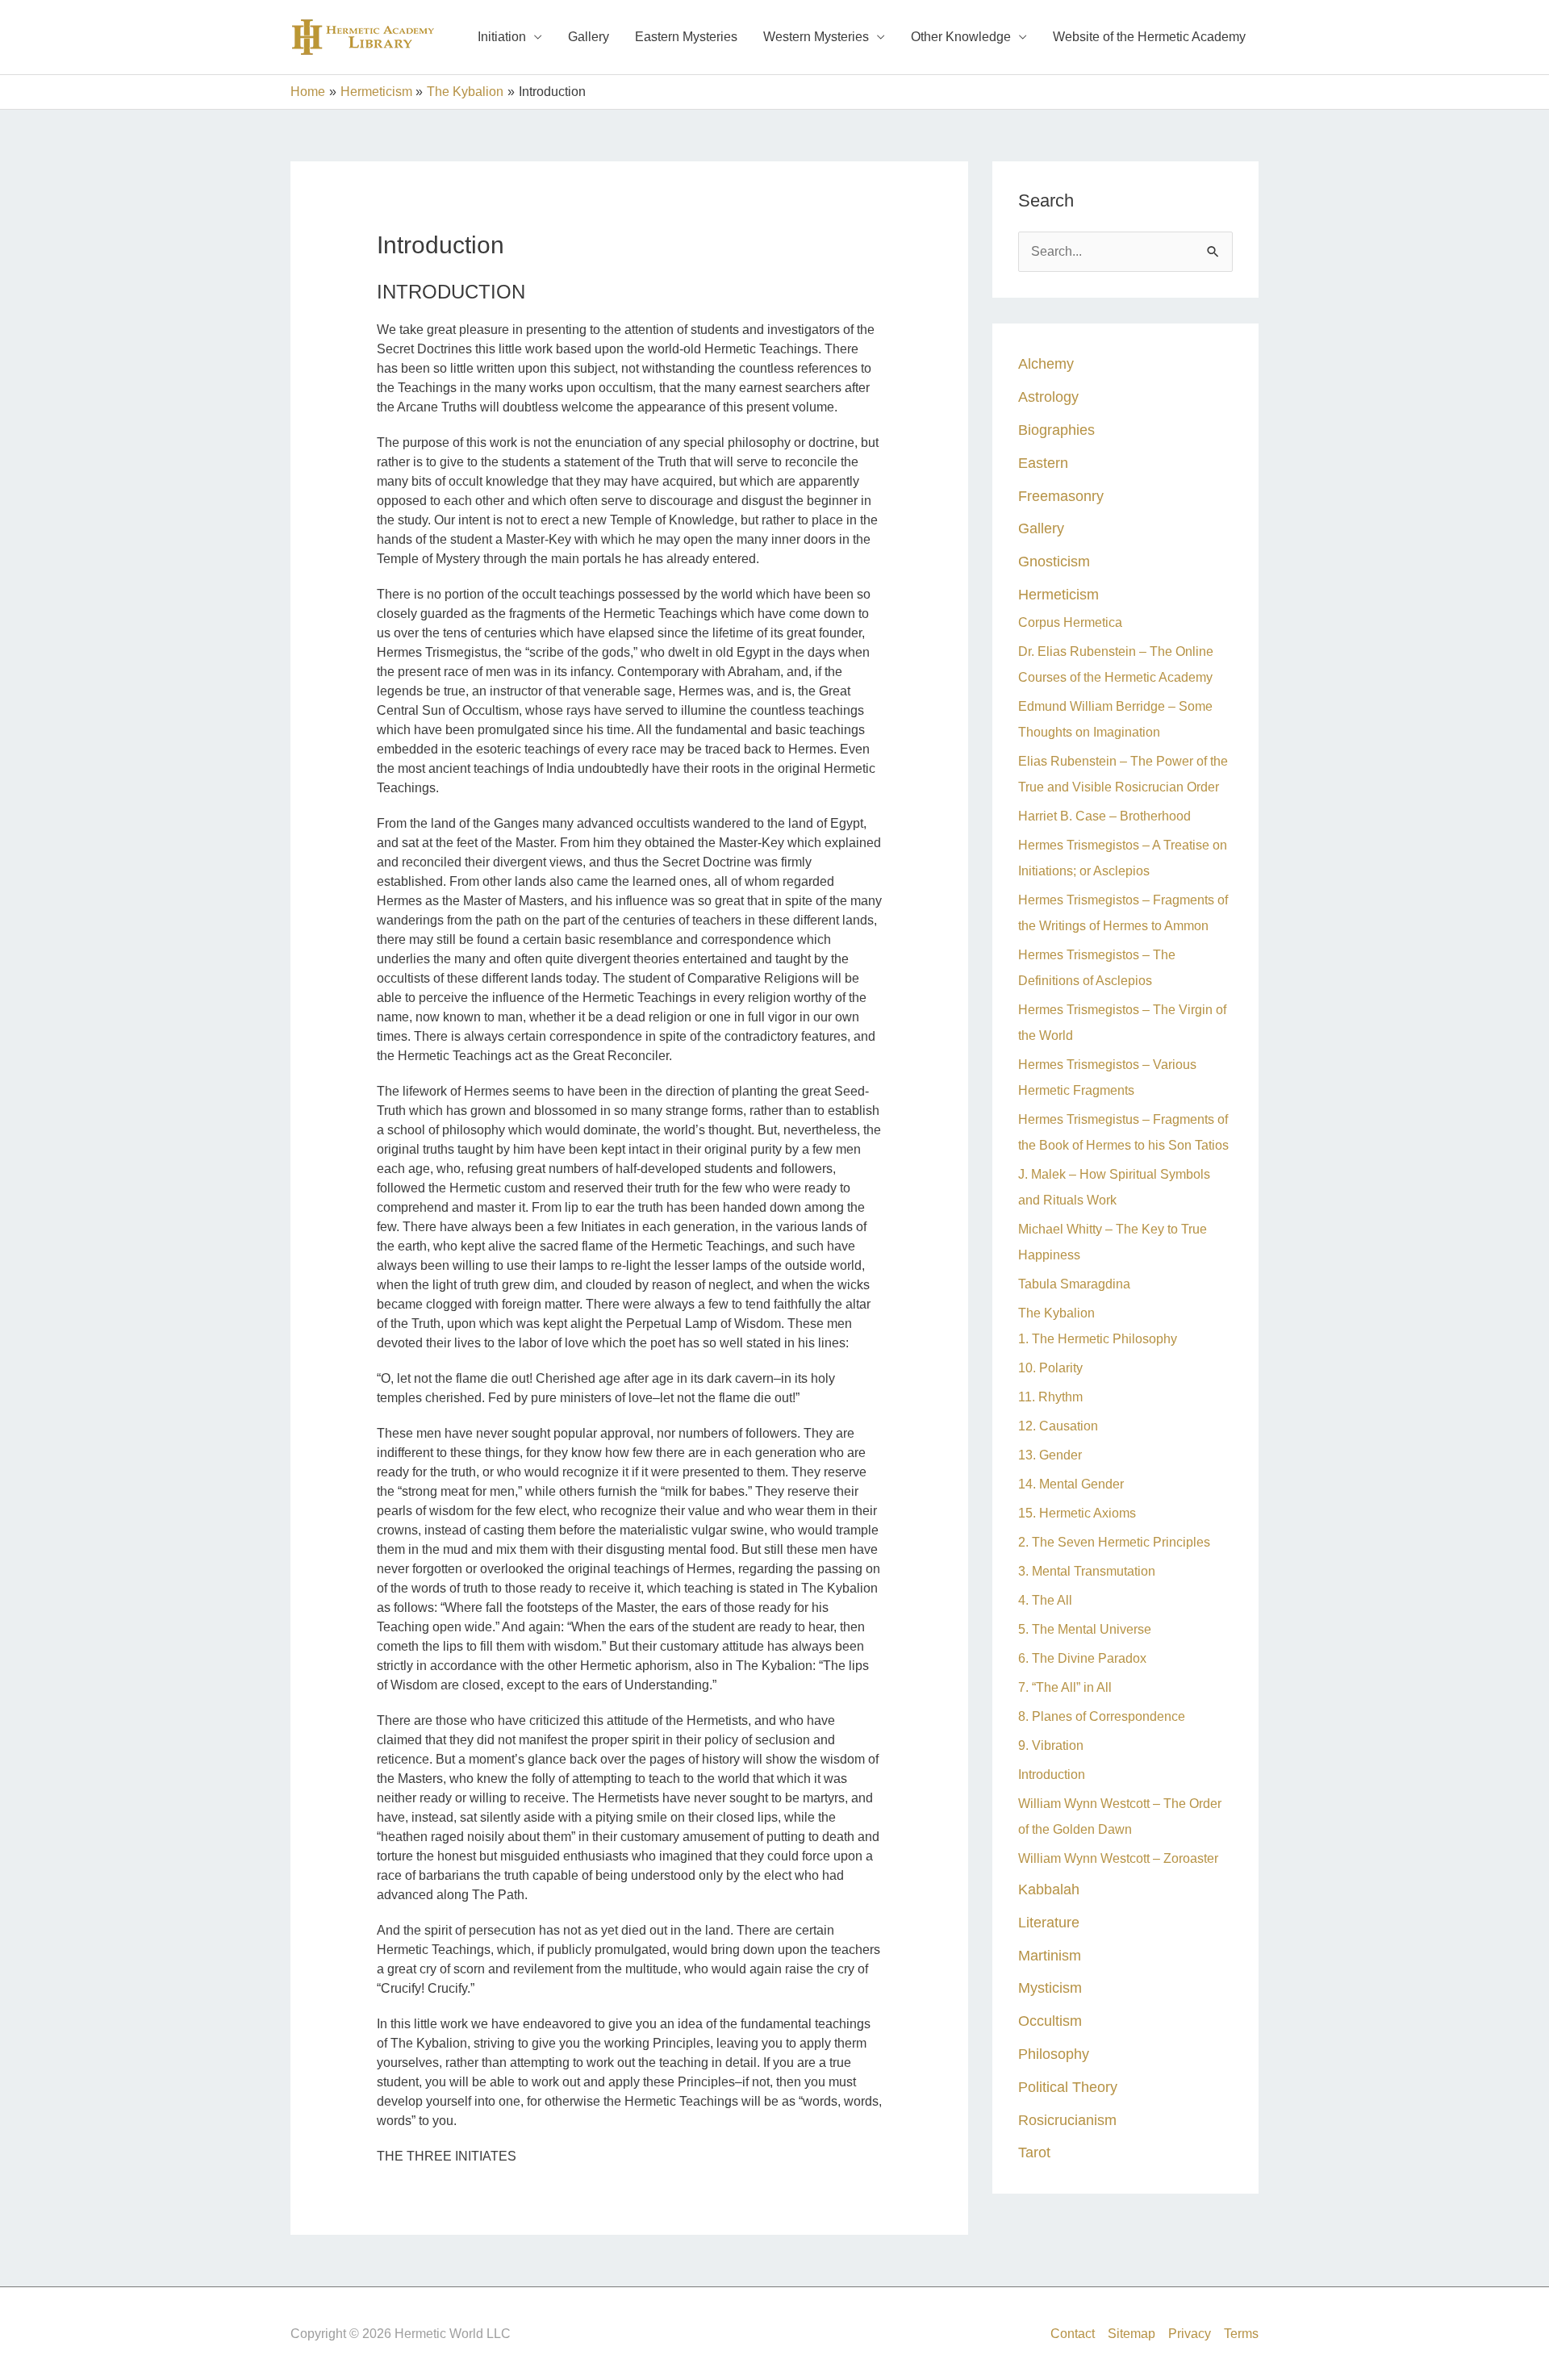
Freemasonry (1061, 496)
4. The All (1045, 1600)
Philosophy (1054, 2054)
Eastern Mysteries (686, 37)
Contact (1073, 2334)
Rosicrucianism (1067, 2120)
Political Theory (1068, 2087)
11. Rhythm (1050, 1397)
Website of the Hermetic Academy (1149, 37)
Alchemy (1046, 363)
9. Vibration (1051, 1745)
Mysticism (1050, 1988)
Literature (1049, 1922)
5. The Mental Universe (1085, 1629)
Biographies (1056, 430)
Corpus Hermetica (1070, 622)
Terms (1241, 2334)
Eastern (1043, 463)
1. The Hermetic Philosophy (1098, 1339)
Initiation (502, 37)
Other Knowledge (961, 37)
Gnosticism (1054, 561)
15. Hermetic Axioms (1077, 1513)
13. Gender (1050, 1455)
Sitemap (1131, 2334)
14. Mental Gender (1071, 1484)
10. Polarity (1050, 1368)
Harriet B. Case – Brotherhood (1104, 816)
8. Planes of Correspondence (1102, 1716)
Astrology (1048, 397)
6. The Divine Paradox (1082, 1658)
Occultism (1050, 2021)
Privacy (1190, 2334)
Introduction (1052, 1775)
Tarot (1034, 2152)
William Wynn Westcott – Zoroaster (1118, 1858)
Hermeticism (1058, 594)
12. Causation (1058, 1426)
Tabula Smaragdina (1074, 1284)
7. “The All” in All (1065, 1687)
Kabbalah (1049, 1889)
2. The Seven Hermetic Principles (1114, 1542)
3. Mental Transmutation (1087, 1571)
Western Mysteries (816, 37)
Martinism (1050, 1955)
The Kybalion (1056, 1313)
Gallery (589, 37)
